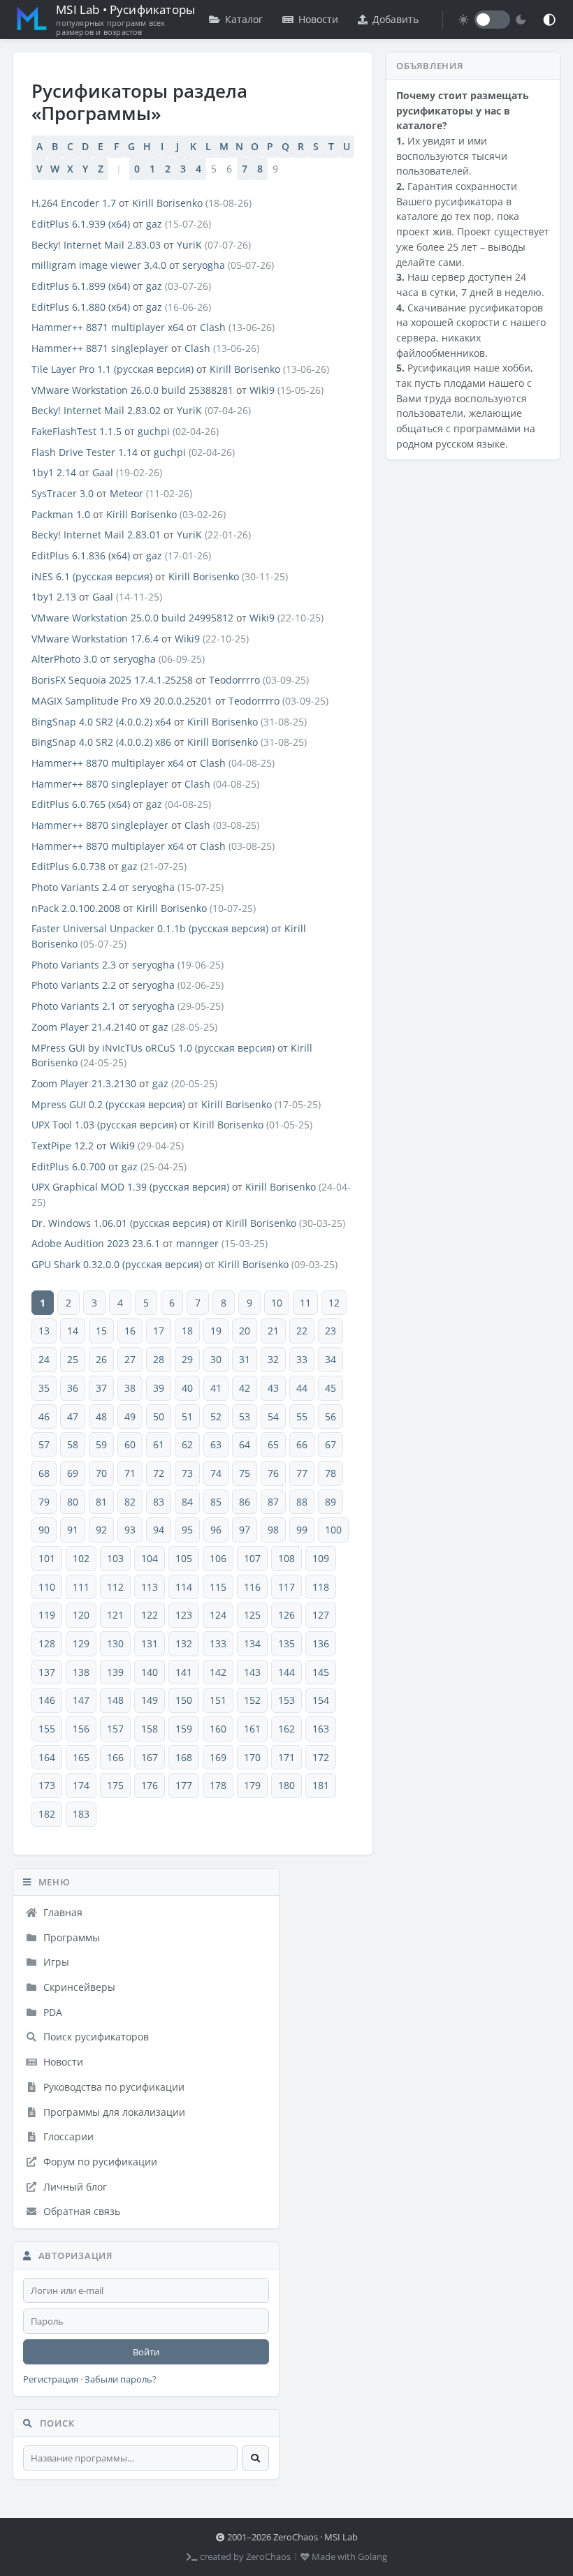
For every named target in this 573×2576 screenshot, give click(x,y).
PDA (51, 2012)
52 (216, 1416)
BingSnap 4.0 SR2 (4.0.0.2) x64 (101, 722)
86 (245, 1502)
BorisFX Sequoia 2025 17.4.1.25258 (112, 680)
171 (286, 1757)
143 (252, 1672)
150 (184, 1700)
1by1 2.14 (54, 472)
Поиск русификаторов (95, 2037)
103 (115, 1558)
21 (273, 1331)
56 (331, 1416)
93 (130, 1530)
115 (218, 1587)
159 (184, 1729)
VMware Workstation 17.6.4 (95, 639)
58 (73, 1444)
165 (81, 1757)
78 (331, 1473)
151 (218, 1700)
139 (115, 1672)
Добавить (396, 19)
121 (115, 1615)
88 (302, 1502)
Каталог (244, 19)
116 (252, 1587)
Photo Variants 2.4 (74, 887)
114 (184, 1587)
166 (115, 1757)
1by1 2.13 (54, 597)
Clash (213, 327)
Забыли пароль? (121, 2379)
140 (150, 1672)
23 (331, 1331)
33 (302, 1359)
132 (184, 1643)
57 (44, 1444)
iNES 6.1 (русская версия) (92, 576)
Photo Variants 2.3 (74, 965)
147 (81, 1700)
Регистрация (51, 2379)
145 (321, 1672)
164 (47, 1757)
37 (101, 1388)
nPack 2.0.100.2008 (76, 908)
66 (302, 1444)
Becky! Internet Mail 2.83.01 (96, 535)
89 (331, 1502)
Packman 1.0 (61, 514)
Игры (55, 1962)
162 (286, 1729)
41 (216, 1388)
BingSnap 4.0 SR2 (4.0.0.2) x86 (101, 742)
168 (184, 1757)
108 (286, 1558)
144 (286, 1672)
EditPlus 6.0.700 (68, 1166)
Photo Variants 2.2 (74, 985)
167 (150, 1757)
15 (101, 1331)
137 (47, 1672)
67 (331, 1444)
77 (302, 1473)
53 (245, 1416)
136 (321, 1643)
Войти (146, 2352)
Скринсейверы (78, 1987)
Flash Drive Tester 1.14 (85, 452)
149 (150, 1700)
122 (150, 1615)
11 (305, 1303)
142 (218, 1672)
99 (302, 1530)
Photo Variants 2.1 (74, 1006)
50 (159, 1416)
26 (101, 1359)
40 (187, 1388)
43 (273, 1388)
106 (218, 1558)
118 (321, 1587)
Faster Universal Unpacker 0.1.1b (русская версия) (150, 928)
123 (184, 1615)
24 (44, 1359)
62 (187, 1444)
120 (81, 1615)
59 (101, 1444)
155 (47, 1729)
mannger (197, 1243)
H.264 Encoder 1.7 (74, 203)
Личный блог (74, 2187)
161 (252, 1729)
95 (187, 1530)
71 (130, 1473)
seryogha (204, 265)
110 (47, 1587)
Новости (318, 19)
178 (218, 1785)
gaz (154, 224)
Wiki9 (262, 390)
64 (245, 1444)
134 (252, 1643)
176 (150, 1785)
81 (101, 1502)
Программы (70, 1937)
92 (101, 1530)
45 (331, 1388)
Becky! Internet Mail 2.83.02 (96, 410)
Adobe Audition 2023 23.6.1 (96, 1243)
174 (81, 1785)
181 (321, 1785)
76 (273, 1473)
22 (302, 1331)
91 (73, 1530)
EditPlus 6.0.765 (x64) (81, 804)
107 (252, 1558)
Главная (61, 1912)
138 (81, 1672)
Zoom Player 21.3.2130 (84, 1083)
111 (81, 1587)
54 (273, 1416)
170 (252, 1757)
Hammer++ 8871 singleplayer (100, 348)
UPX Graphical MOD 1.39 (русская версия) (130, 1187)
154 (321, 1700)
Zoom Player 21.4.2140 (84, 1027)
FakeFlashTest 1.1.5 (77, 431)
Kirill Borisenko (167, 203)
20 (245, 1331)
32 (273, 1359)
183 (81, 1814)
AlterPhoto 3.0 (64, 659)
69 (73, 1473)
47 (73, 1416)
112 (115, 1587)
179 (252, 1785)
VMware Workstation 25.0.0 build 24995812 (132, 618)
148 (115, 1700)
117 (286, 1587)
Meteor (126, 493)
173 (47, 1785)
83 (159, 1502)
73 (187, 1473)
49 (130, 1416)
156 (81, 1729)
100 (333, 1530)
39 (159, 1388)
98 (273, 1530)
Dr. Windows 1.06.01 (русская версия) (121, 1223)
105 (184, 1558)
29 (187, 1359)
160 (218, 1729)
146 (47, 1700)
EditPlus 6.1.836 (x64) (81, 555)
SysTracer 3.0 (63, 493)
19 (216, 1331)
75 (245, 1473)
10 (277, 1303)
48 (101, 1416)
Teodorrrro (234, 680)
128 (47, 1643)
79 (44, 1502)
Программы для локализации (113, 2112)
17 (159, 1331)
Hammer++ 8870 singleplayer (100, 784)
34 (331, 1359)
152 (252, 1700)
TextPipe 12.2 (63, 1146)
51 (187, 1416)
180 (286, 1785)
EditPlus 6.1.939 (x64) (81, 224)
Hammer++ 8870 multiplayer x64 (108, 763)
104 (150, 1558)
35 (44, 1388)
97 (245, 1530)
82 (130, 1502)
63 (216, 1444)
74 (216, 1473)
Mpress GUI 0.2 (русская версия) (108, 1104)
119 (47, 1615)
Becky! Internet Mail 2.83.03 (96, 245)
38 (130, 1388)
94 (159, 1530)
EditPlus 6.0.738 (68, 866)
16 (130, 1331)
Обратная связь (80, 2211)
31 (245, 1359)
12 (334, 1303)
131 (150, 1643)
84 (187, 1502)
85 (216, 1502)
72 (159, 1473)
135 (286, 1643)
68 (44, 1473)
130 (115, 1643)
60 (130, 1444)
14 (73, 1331)
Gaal (103, 472)
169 (218, 1757)
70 (101, 1473)
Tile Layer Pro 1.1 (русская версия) (113, 369)
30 (216, 1359)
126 (286, 1615)
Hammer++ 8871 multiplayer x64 (108, 327)
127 (321, 1615)
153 (286, 1700)
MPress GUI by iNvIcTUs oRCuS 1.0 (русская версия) (153, 1048)
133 (218, 1643)
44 (302, 1388)
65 (273, 1444)
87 (273, 1502)
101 (47, 1558)
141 (184, 1672)
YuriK (189, 245)
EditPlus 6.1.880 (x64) (81, 307)
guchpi (154, 431)
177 (184, 1785)
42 (245, 1388)
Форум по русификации (99, 2162)
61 (159, 1444)
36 (73, 1388)
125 (252, 1615)
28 (159, 1359)
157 (115, 1729)
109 (321, 1558)
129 (81, 1643)
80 (73, 1502)
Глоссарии (67, 2136)
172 (321, 1757)
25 (73, 1359)
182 (47, 1814)
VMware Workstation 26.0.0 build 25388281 (132, 390)
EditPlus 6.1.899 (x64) (81, 286)
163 (321, 1729)
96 (216, 1530)
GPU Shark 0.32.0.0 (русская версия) (117, 1264)
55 (302, 1416)
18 (187, 1331)
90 (44, 1530)
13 (44, 1331)
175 (115, 1785)
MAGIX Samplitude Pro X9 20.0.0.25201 (122, 701)
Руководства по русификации (113, 2087)
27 (130, 1359)
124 (218, 1615)
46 (44, 1416)
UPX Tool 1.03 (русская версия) (104, 1125)
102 (81, 1558)
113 (150, 1587)
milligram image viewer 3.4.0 (99, 265)
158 (150, 1729)
